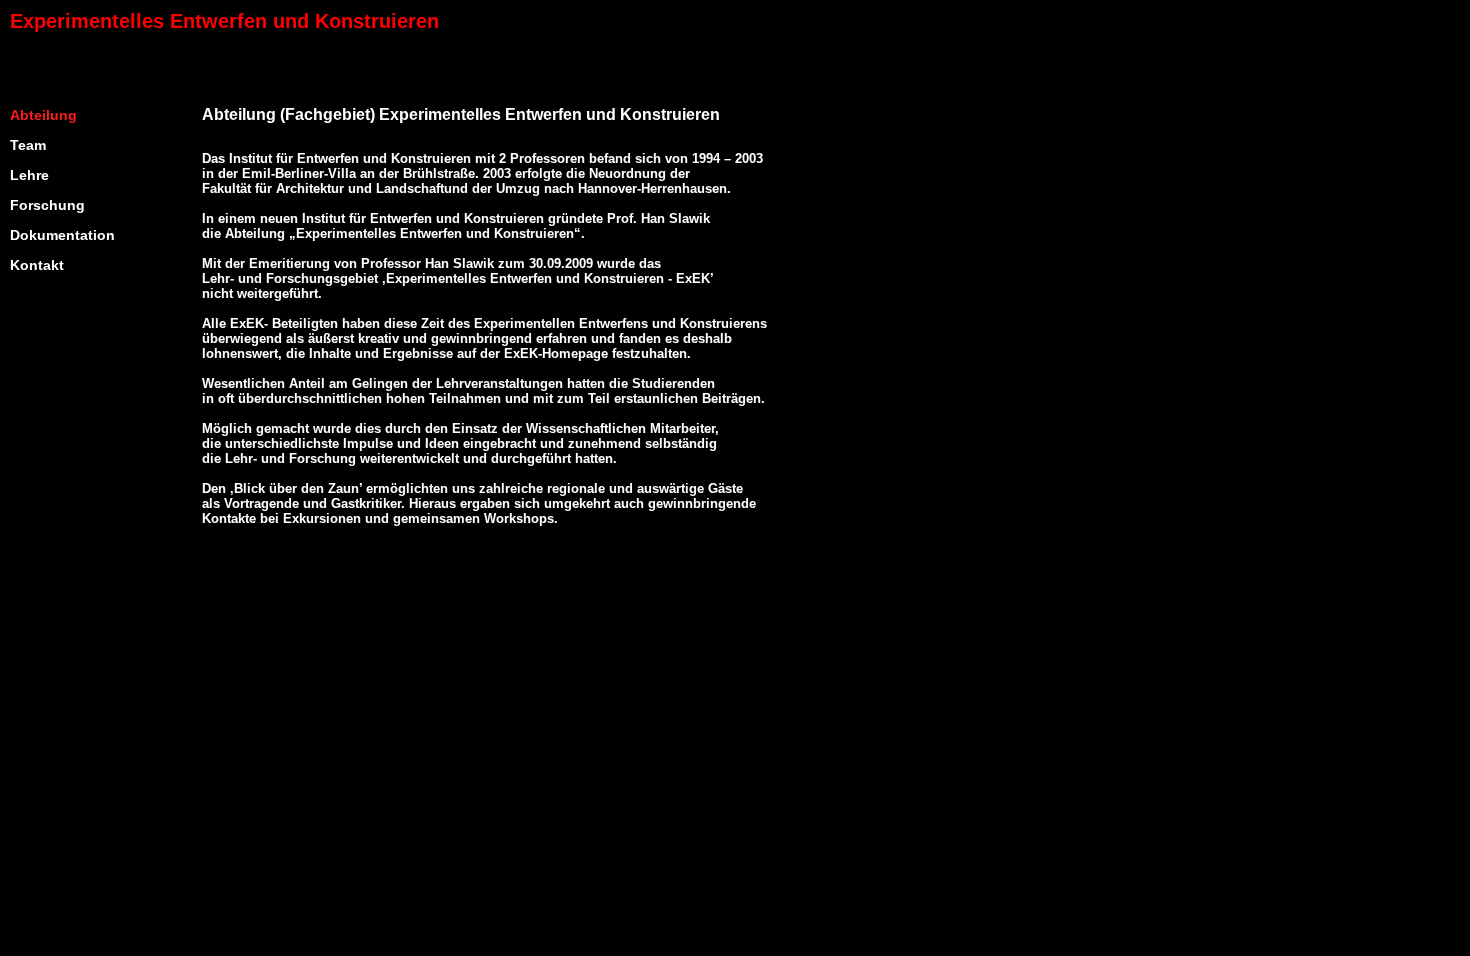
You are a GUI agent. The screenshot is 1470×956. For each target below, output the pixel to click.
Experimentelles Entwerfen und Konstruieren (224, 21)
